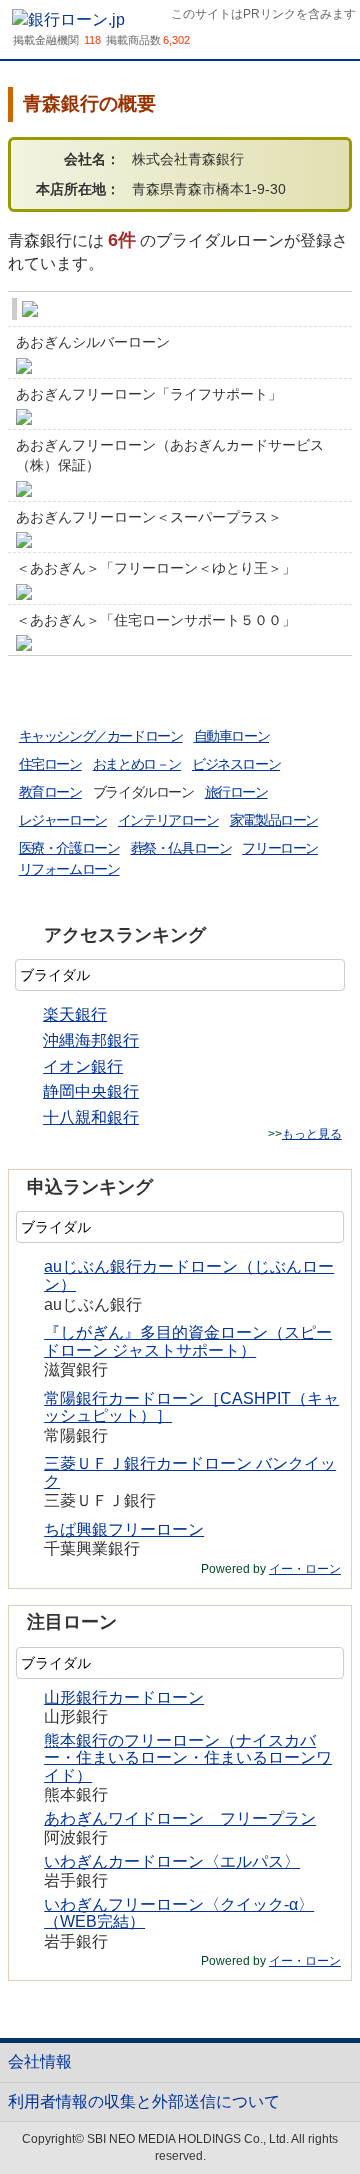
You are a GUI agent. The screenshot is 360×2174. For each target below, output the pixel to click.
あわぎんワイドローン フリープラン (180, 1818)
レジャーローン (63, 820)
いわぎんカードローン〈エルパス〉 (172, 1861)
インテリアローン (168, 820)
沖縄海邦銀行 (91, 1040)
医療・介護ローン (69, 848)
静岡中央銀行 (91, 1091)
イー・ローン (305, 1569)
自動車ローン (232, 736)
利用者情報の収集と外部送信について (144, 2101)
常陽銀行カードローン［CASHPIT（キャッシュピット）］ (191, 1407)
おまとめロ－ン (137, 764)
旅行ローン (236, 792)
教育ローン (50, 792)
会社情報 (40, 2061)
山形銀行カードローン (124, 1697)
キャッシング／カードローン (101, 736)
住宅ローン (50, 764)
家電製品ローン (274, 820)
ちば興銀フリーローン (124, 1529)
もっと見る (312, 1134)
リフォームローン (69, 869)
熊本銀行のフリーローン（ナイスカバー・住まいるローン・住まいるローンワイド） (188, 1758)
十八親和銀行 (91, 1117)
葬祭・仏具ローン (181, 848)
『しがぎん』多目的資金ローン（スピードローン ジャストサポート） (188, 1341)
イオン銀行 (83, 1066)
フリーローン (280, 848)
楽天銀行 (75, 1014)
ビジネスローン (236, 764)
